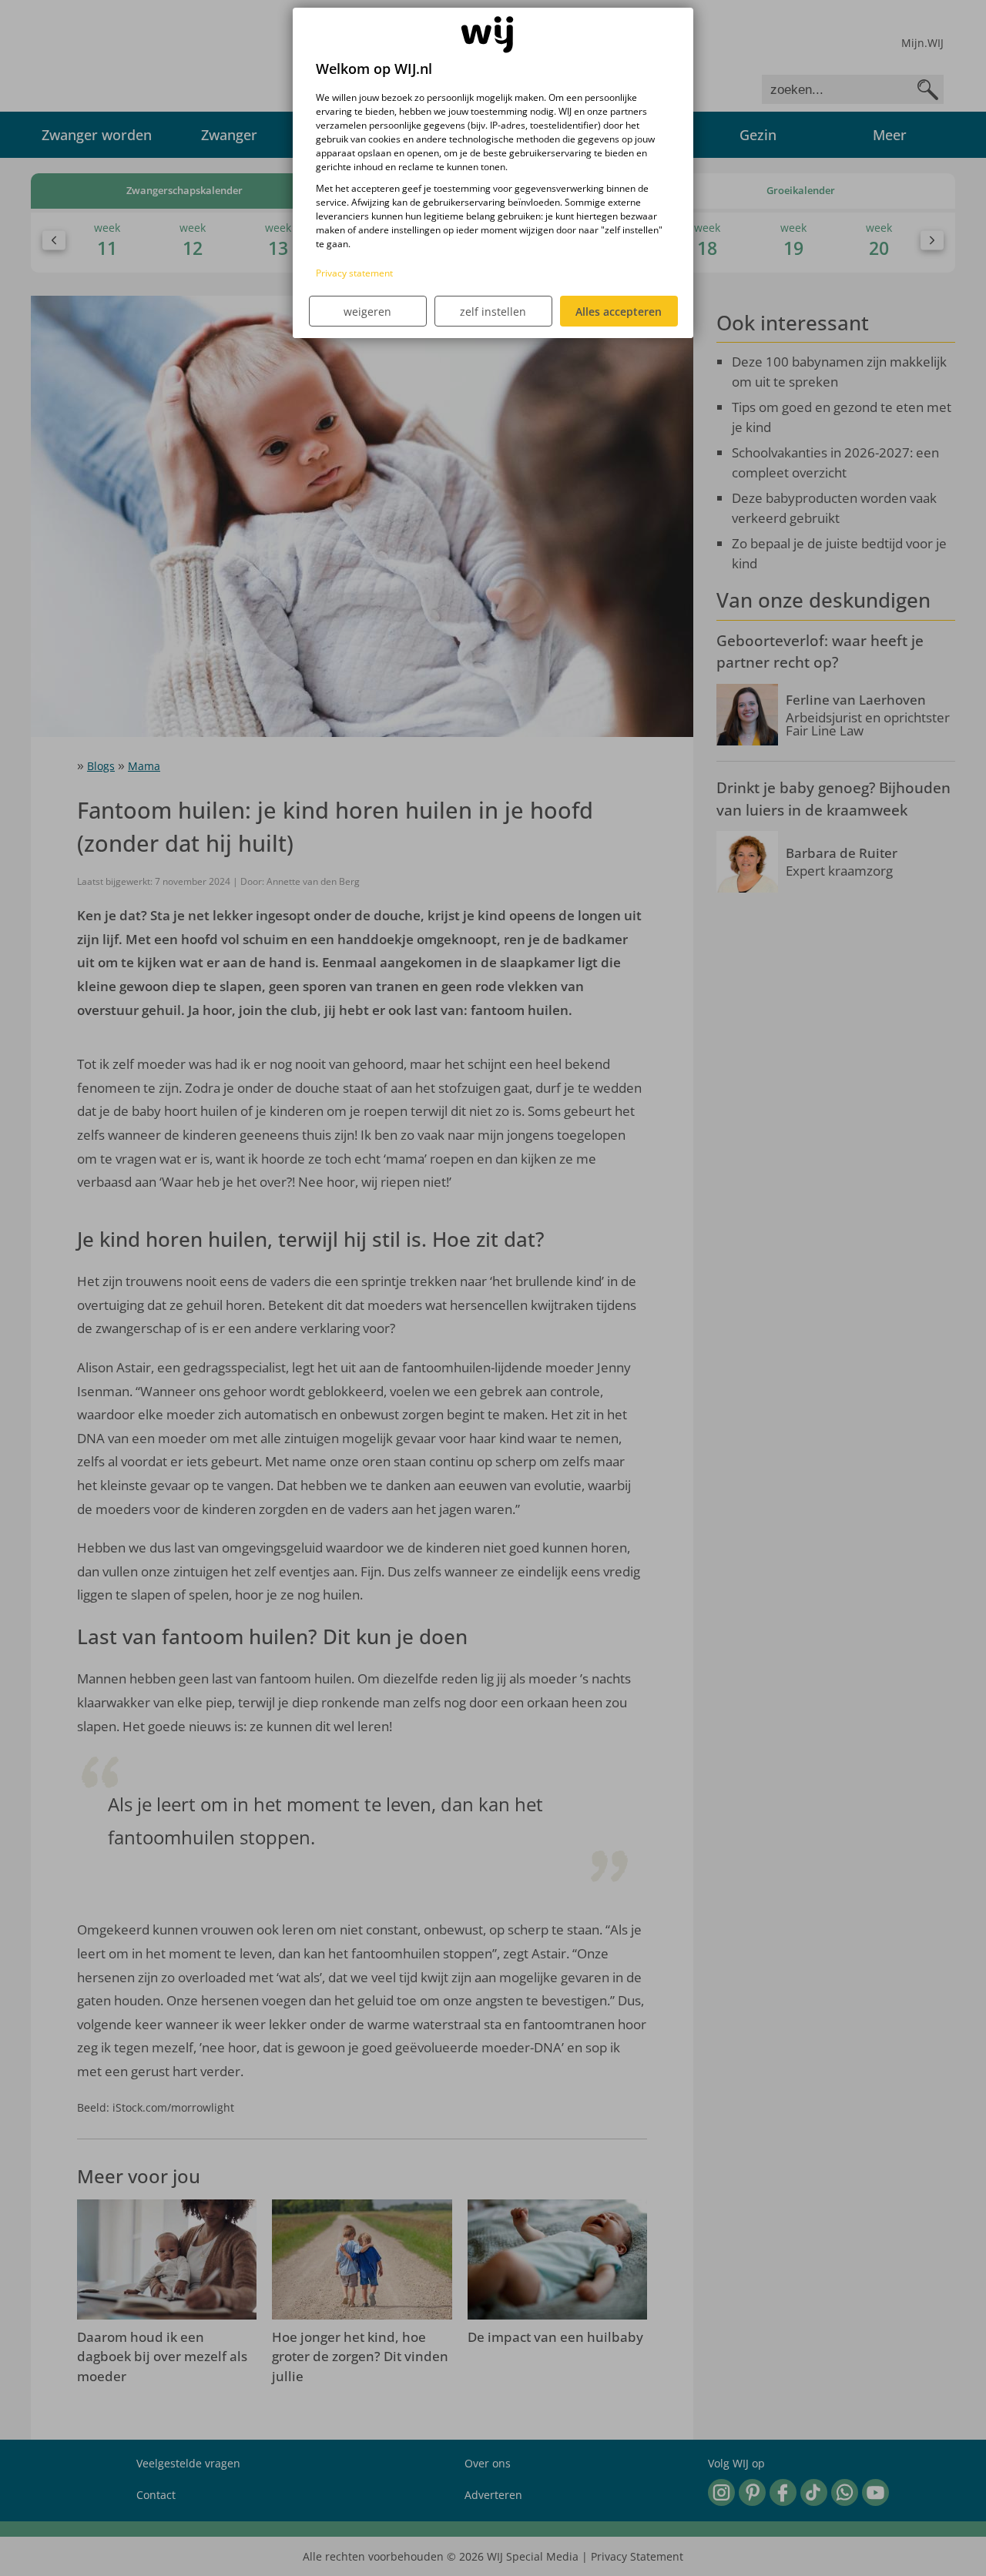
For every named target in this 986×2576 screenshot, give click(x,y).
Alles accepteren (619, 312)
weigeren (367, 312)
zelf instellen (493, 312)
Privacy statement (354, 273)
